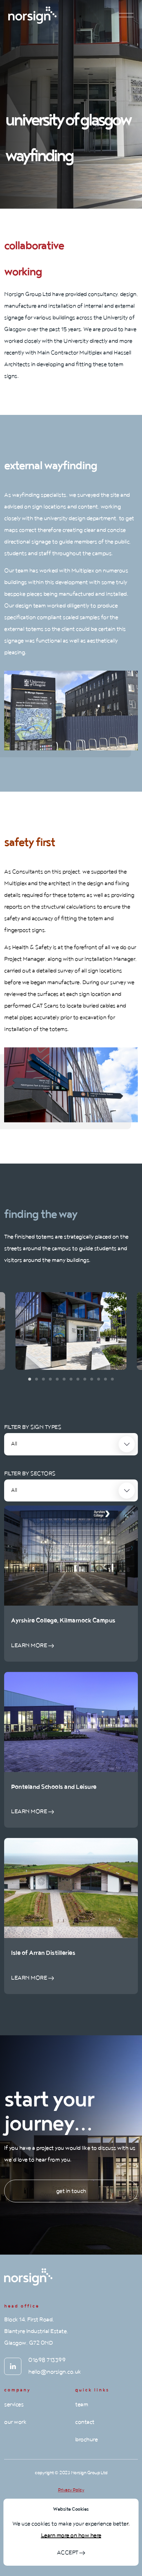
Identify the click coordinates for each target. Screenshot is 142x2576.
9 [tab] (85, 1379)
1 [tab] (30, 1379)
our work (15, 2422)
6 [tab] (64, 1379)
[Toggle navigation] (126, 15)
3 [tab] (43, 1379)
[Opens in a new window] (13, 2366)
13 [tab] (112, 1379)
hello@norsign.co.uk (55, 2372)
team (82, 2404)
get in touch (71, 2191)
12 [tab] (105, 1379)
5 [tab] (57, 1379)
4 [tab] (50, 1379)
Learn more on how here (71, 2535)
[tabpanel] (71, 1331)
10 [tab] (92, 1379)
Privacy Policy (71, 2490)
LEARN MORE (30, 1645)
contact (85, 2422)
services (14, 2404)
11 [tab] (99, 1379)
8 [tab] (78, 1379)
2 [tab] (37, 1379)
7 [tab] (71, 1379)
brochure (86, 2440)
